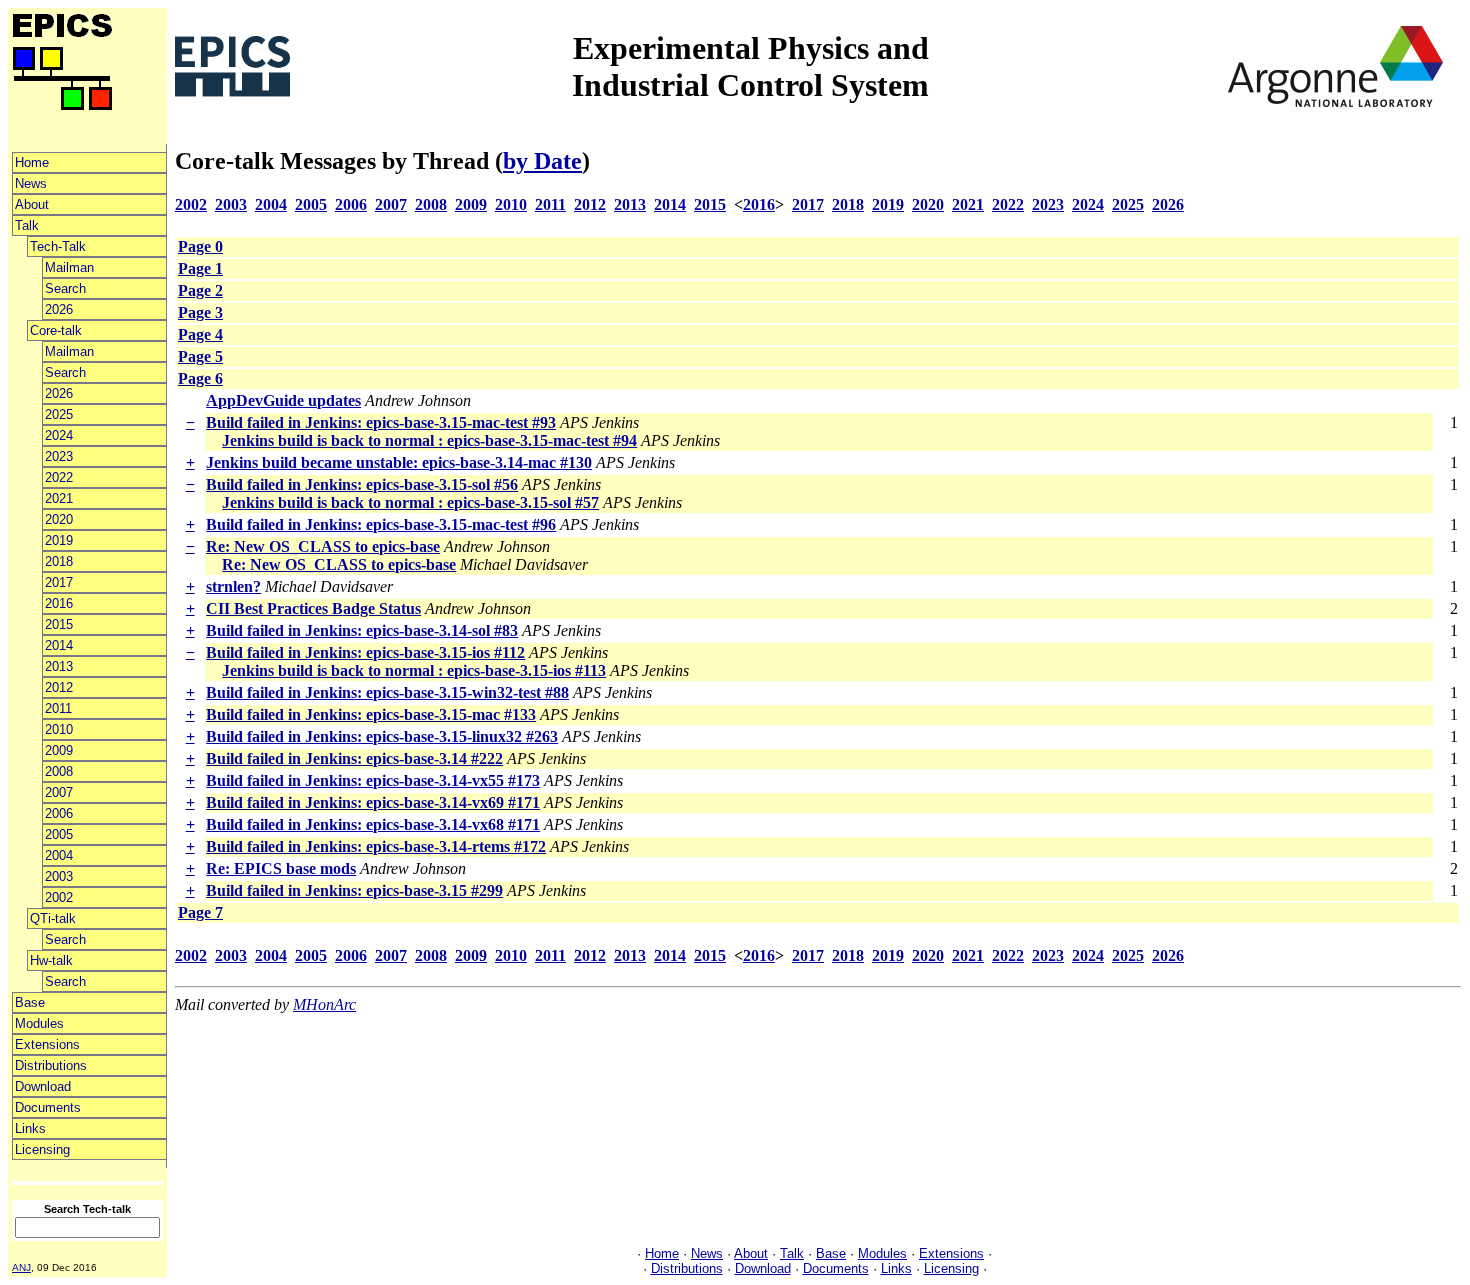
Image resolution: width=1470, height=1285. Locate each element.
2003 (59, 876)
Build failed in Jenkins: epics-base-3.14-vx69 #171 (373, 802)
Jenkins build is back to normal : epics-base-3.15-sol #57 (410, 502)
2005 (59, 834)
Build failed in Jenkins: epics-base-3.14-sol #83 (362, 630)
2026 (59, 309)
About (32, 204)
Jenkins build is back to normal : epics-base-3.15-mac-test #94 (429, 440)
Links (30, 1128)
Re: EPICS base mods (281, 868)
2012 (59, 687)
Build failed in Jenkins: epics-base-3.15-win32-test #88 (387, 692)
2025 (59, 414)
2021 (59, 498)
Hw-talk (51, 960)
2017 (59, 582)
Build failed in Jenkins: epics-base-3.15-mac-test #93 (381, 422)
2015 (59, 624)
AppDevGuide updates (283, 400)
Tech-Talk (58, 246)
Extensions (47, 1044)
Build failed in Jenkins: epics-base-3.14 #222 (354, 758)
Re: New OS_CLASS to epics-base (323, 546)
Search (65, 288)
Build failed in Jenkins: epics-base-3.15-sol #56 (362, 484)
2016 (59, 603)
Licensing (42, 1149)
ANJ (21, 1267)
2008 (59, 771)
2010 (59, 729)
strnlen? (233, 586)
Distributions (51, 1065)
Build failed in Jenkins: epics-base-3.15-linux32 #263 (382, 736)
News (31, 183)
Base (30, 1002)
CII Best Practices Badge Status (313, 608)
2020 (59, 519)
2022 (59, 477)
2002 (59, 897)
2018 (59, 561)
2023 (59, 456)
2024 (59, 435)
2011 (58, 708)
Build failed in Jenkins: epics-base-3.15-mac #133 (371, 714)
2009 (59, 750)
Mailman (69, 267)
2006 (59, 813)
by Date (542, 161)
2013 (59, 666)
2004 (59, 855)
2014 (59, 645)
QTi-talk (53, 918)
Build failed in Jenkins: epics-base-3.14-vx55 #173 (373, 780)
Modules (39, 1023)
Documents (48, 1107)
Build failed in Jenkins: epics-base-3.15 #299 (354, 890)
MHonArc (324, 1004)
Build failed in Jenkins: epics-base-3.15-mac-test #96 (381, 524)
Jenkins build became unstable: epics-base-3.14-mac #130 (399, 462)
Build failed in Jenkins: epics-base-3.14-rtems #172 (376, 846)
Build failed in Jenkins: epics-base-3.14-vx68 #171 (373, 824)
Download (43, 1086)
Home (32, 162)
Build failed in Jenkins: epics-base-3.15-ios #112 (365, 652)
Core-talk (56, 330)
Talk (27, 225)
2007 (59, 792)
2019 (59, 540)
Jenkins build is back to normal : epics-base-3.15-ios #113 (414, 670)
